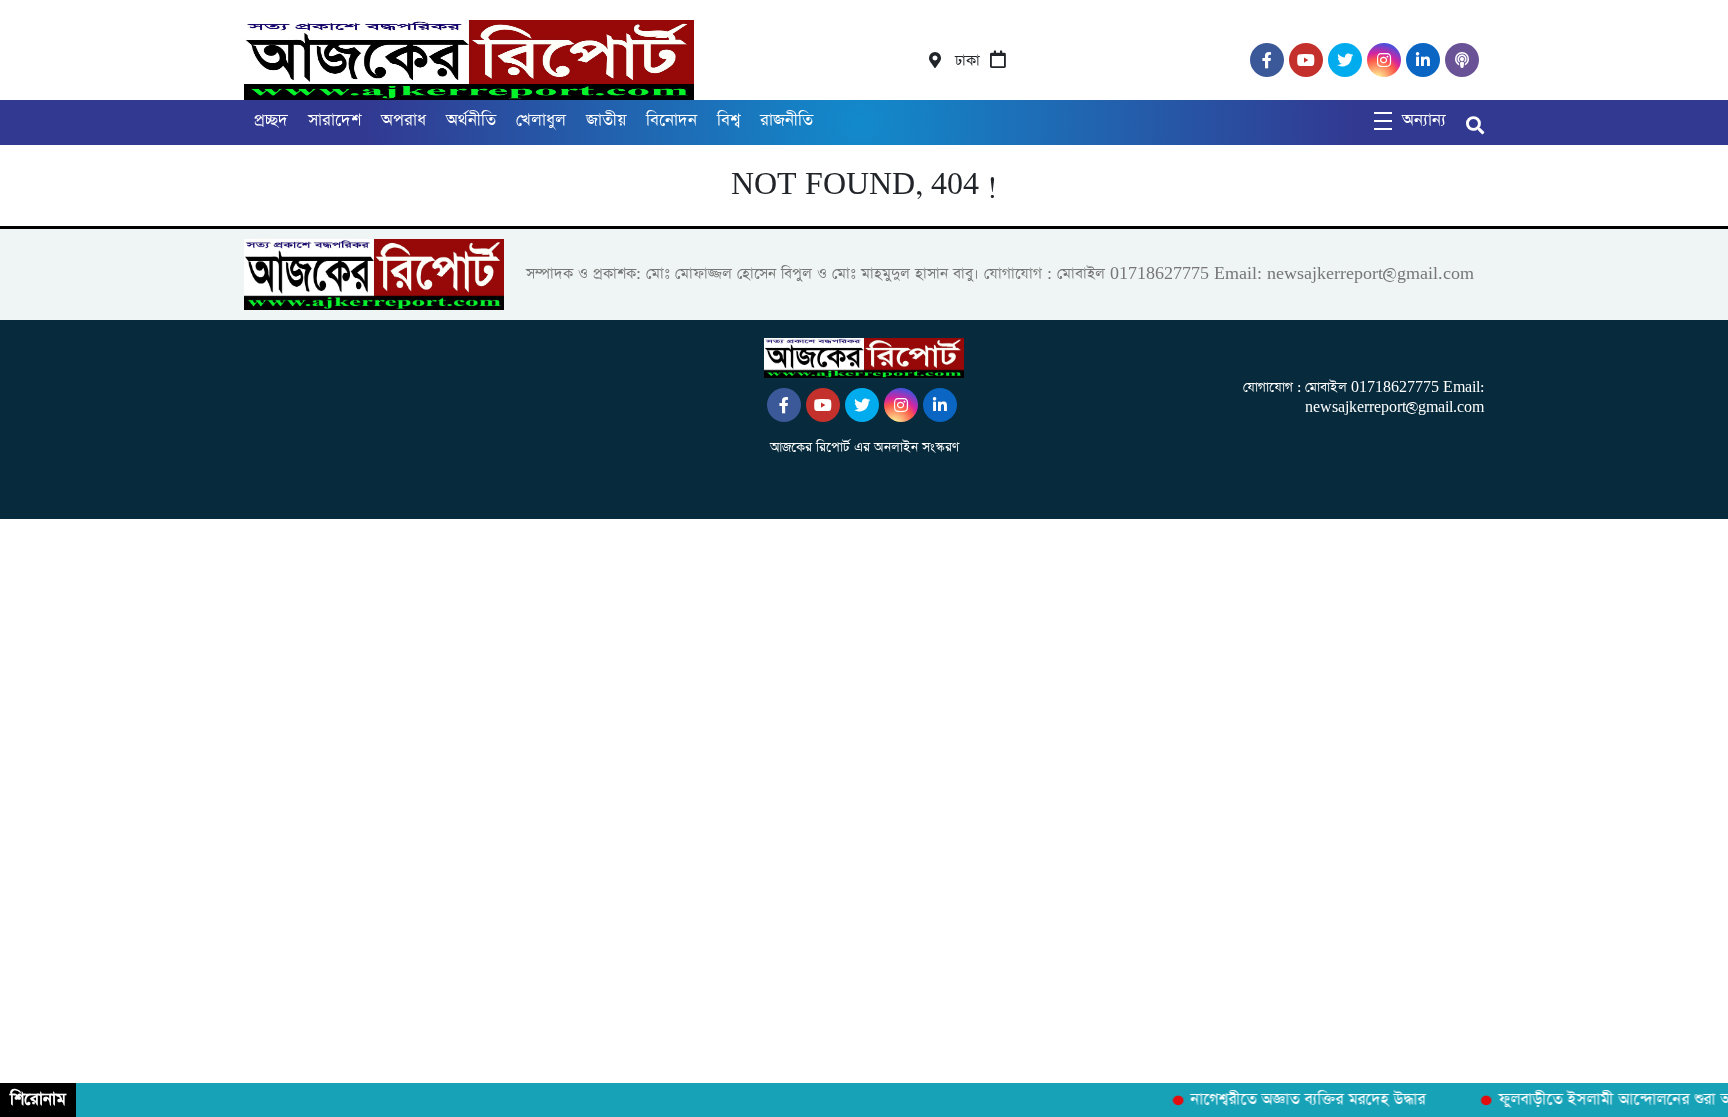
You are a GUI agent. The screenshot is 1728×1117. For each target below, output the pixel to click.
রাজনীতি (786, 120)
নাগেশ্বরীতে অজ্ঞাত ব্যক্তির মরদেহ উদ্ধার (1298, 1100)
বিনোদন (671, 120)
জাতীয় (606, 120)
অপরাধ (403, 120)
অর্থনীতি (471, 120)
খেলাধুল (541, 120)
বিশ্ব (728, 120)
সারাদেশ (334, 120)
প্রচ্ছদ (271, 120)
